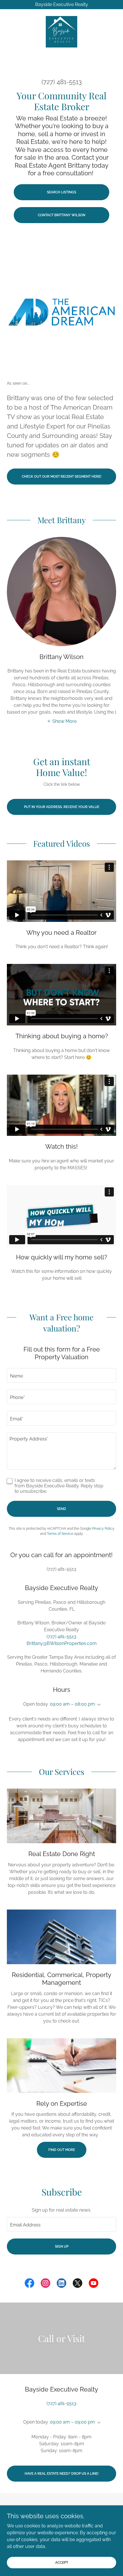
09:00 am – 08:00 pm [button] (72, 1704)
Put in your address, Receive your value (62, 807)
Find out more (62, 2150)
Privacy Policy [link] (103, 1529)
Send (61, 1509)
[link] (61, 32)
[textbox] (61, 1375)
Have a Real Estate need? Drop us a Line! (61, 2474)
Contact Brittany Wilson (61, 215)
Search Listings (61, 192)
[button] (62, 721)
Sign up (62, 2246)
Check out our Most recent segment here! (61, 477)
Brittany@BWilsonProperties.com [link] (62, 1643)
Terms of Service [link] (60, 1534)
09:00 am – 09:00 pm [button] (72, 2422)
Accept (62, 2562)
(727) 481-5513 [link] (62, 82)
